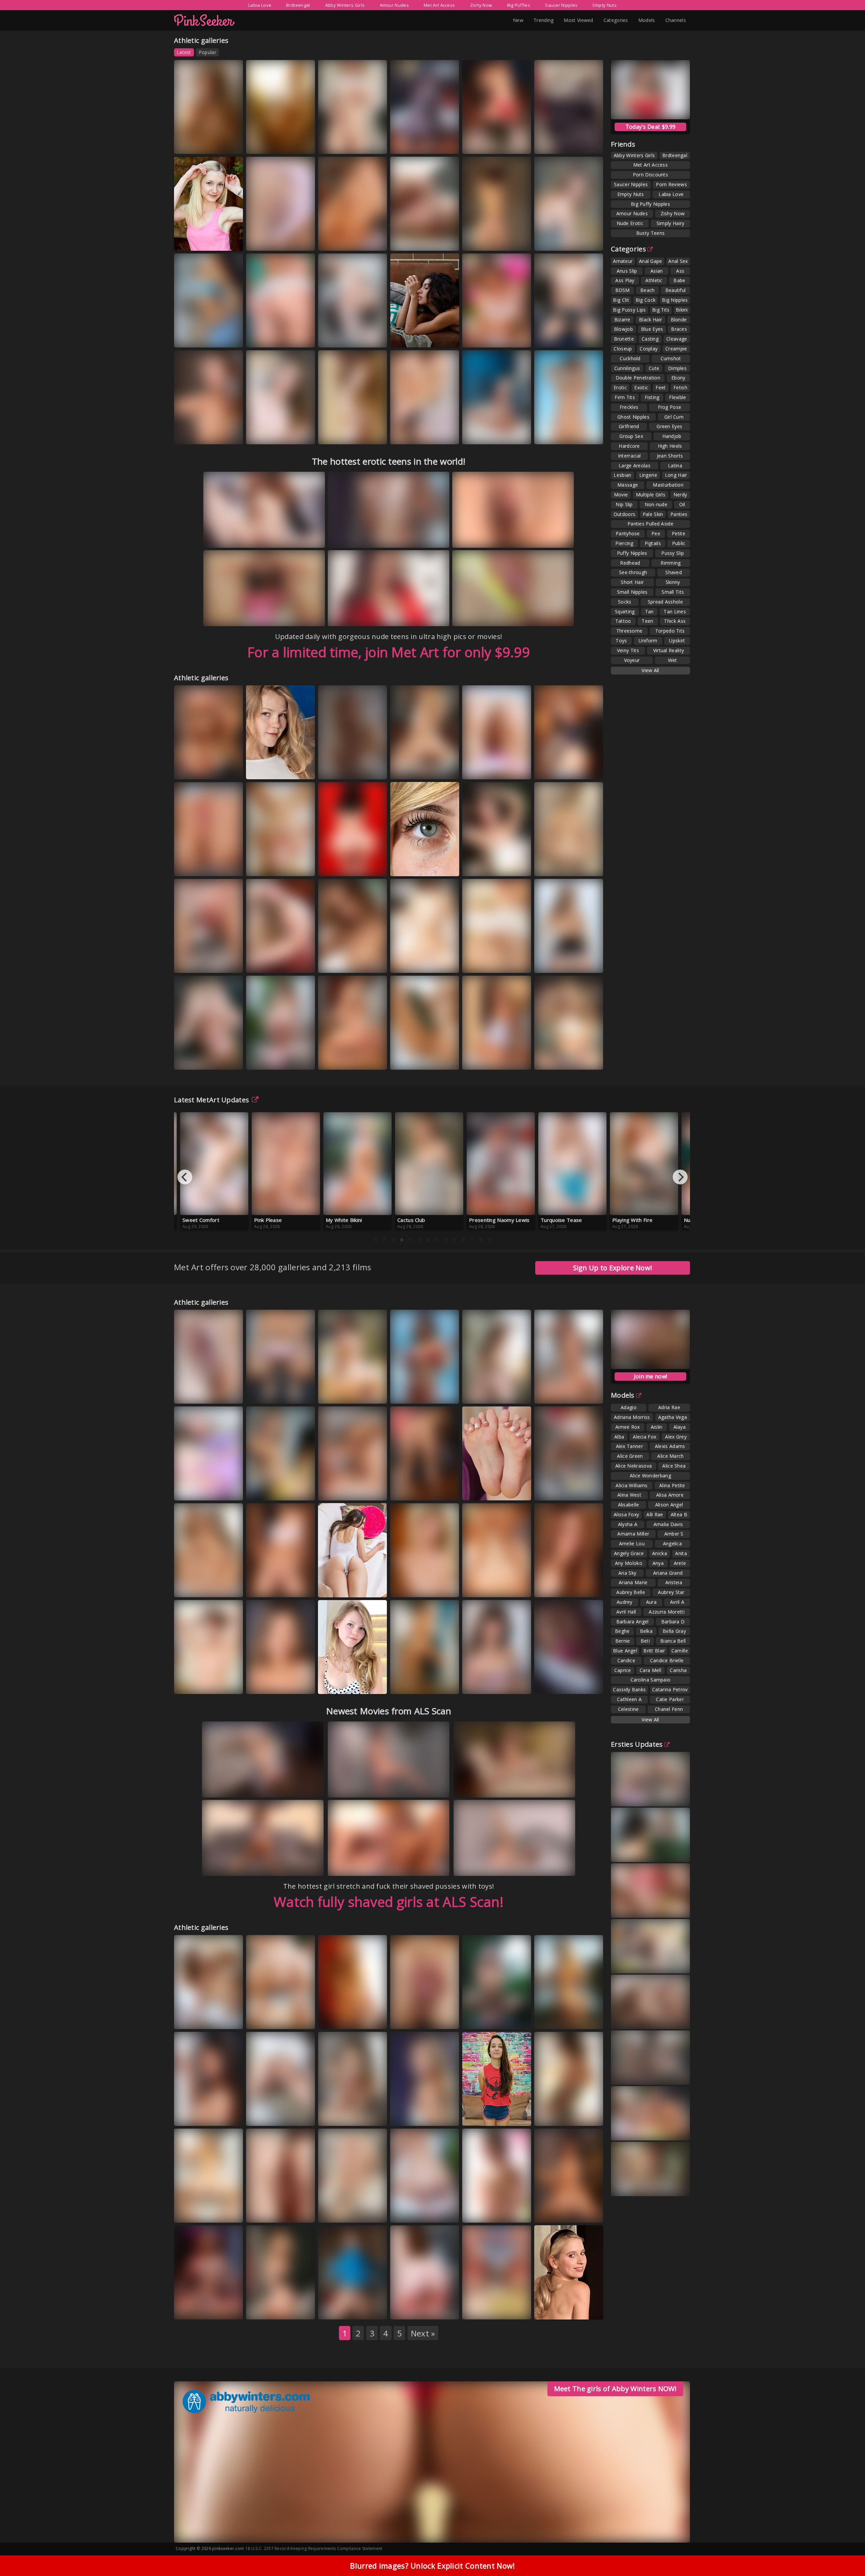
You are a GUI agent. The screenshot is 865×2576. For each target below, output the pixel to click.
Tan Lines (675, 611)
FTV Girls (444, 1060)
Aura (651, 1602)
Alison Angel (669, 1505)
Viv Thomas (555, 2116)
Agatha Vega (673, 1417)
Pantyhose (628, 533)
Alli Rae (655, 1514)
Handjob (672, 436)
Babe (679, 280)
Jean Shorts (670, 456)
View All (650, 670)
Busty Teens (650, 233)
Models (647, 20)
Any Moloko (629, 1563)
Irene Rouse (410, 1393)
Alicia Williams (632, 1485)
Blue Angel (625, 1651)
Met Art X (516, 1490)
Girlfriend (629, 426)
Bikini (682, 310)
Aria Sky (627, 1573)
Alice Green (630, 1456)
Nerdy (680, 495)
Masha (368, 2019)
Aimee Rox (193, 434)
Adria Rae (669, 1407)
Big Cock (646, 300)
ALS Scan (515, 144)
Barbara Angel (633, 1622)
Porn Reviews (671, 184)
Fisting (652, 397)
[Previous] (185, 1177)
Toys (621, 641)
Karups (370, 337)
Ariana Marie (633, 1582)
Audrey (625, 1602)
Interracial (629, 456)
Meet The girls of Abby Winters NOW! (615, 2389)
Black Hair (650, 320)
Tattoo (623, 621)
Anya (658, 1563)
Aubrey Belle (631, 1592)
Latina (675, 465)
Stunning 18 (339, 434)
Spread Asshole (665, 602)
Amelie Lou (632, 1543)
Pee (656, 533)
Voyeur (632, 660)
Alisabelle (629, 1505)
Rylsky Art (588, 144)
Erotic (620, 387)
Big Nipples (675, 300)
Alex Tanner (629, 1446)
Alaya (680, 1427)
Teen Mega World (345, 1060)
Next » (423, 2333)
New (518, 20)
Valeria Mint (554, 240)
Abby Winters (413, 866)
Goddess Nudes (488, 866)
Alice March (670, 1456)
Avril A (677, 1602)
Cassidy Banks (629, 1689)
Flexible (677, 397)
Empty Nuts (605, 5)
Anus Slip (627, 271)
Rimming (671, 563)
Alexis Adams (670, 1446)
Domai (335, 2025)
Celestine (628, 1709)
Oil (682, 504)
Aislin (657, 1427)
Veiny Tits (628, 650)
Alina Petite (672, 1485)
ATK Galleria (412, 2309)
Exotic (641, 387)
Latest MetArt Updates (212, 1100)
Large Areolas (635, 465)
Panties (679, 514)
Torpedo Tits (670, 631)
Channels (676, 20)
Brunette (624, 339)
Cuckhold (630, 358)
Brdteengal (298, 5)
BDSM (623, 290)
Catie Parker (670, 1699)
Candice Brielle (558, 2013)
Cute (654, 368)
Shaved (674, 572)
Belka (646, 1631)
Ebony (678, 378)
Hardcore (629, 446)
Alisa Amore (670, 1495)
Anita (681, 1553)
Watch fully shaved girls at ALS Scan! (389, 1902)
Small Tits (673, 592)
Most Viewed (578, 20)
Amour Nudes (394, 5)
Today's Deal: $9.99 (651, 127)
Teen (647, 621)
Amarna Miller (633, 1534)
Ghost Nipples (633, 417)
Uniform (648, 641)
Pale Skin (653, 514)
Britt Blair (654, 1651)
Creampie (676, 349)
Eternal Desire (198, 1060)
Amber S (674, 1534)
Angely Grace (629, 1553)
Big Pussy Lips (629, 310)
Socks (625, 602)
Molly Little (370, 2116)
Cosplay (649, 349)
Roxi (210, 434)
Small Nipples (632, 592)
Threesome (629, 631)
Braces (679, 329)
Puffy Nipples (632, 553)
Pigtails (653, 543)
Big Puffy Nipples (650, 204)
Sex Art (514, 769)
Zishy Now (481, 5)
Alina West (629, 1495)
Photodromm (485, 240)
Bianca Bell (673, 1641)
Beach (648, 290)
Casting (650, 339)
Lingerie (648, 475)
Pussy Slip (673, 553)
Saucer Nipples (561, 5)
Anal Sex (678, 261)
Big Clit (621, 300)
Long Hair (676, 475)
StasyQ (369, 769)
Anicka (660, 1553)
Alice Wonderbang (650, 1476)
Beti (645, 1641)
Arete (680, 1563)
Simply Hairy (671, 223)
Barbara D (673, 1622)
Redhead (630, 563)
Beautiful (676, 290)
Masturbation (668, 485)
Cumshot (671, 358)
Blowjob (623, 329)
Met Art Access (439, 5)
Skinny (673, 582)
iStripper (298, 1684)
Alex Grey (676, 1437)
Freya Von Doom (487, 2116)
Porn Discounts (650, 175)
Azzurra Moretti (667, 1612)
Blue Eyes (652, 329)
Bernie (623, 1641)
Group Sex (631, 436)
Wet (673, 660)
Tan (649, 611)
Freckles (629, 407)
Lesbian (622, 475)
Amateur (623, 261)
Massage (628, 485)
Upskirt (677, 641)
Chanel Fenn (669, 1709)
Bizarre (622, 320)
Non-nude (656, 504)
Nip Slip (624, 504)
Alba (619, 1437)
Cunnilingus (627, 368)
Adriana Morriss (632, 1417)
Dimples (677, 368)
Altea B (679, 1514)
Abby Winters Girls (345, 5)
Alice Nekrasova (634, 1466)
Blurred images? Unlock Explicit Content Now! (432, 2566)
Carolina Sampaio (651, 1680)
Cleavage (677, 339)
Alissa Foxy (626, 1514)
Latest (184, 52)
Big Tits (661, 310)
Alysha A (628, 1524)
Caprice (623, 1670)
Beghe (622, 1631)
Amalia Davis (668, 1524)
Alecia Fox (645, 1437)
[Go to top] (847, 2554)
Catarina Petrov (670, 1689)
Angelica (672, 1543)
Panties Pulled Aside (650, 524)
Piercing (624, 543)
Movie (621, 495)
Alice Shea (674, 1466)
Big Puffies (519, 5)
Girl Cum (674, 417)
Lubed (513, 434)
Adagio (629, 1407)
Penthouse (555, 1066)
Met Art (442, 144)
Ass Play (625, 280)
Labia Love (260, 5)
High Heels (670, 446)
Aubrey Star (671, 1592)
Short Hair (632, 582)
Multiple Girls (651, 495)
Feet (661, 387)
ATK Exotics (339, 872)
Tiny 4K (586, 1490)
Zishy (220, 144)
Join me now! (651, 1376)
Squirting (625, 611)
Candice (626, 1660)
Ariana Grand (668, 1573)
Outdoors (624, 514)
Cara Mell (650, 1670)
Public (679, 543)
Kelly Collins (410, 1581)
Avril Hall (626, 1612)
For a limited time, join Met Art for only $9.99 (389, 652)
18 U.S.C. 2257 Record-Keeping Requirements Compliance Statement (314, 2548)
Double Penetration (638, 378)
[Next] (680, 1177)
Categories (616, 20)
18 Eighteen (267, 337)
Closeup (623, 349)
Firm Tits (625, 397)
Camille (680, 1651)
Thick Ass (675, 621)
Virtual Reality (669, 650)
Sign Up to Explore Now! (613, 1268)
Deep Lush (371, 1490)
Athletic (654, 280)
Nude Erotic (630, 223)
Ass (680, 271)
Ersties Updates (637, 1744)
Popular (207, 52)
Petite (678, 533)
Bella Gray (674, 1631)
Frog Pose (670, 407)
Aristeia (674, 1582)
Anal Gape (651, 261)
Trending (543, 20)
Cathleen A (629, 1699)
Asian (657, 271)
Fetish (680, 387)
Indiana (297, 434)
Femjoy (370, 144)
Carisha (678, 1670)
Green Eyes (669, 426)
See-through (633, 572)
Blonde (679, 320)
